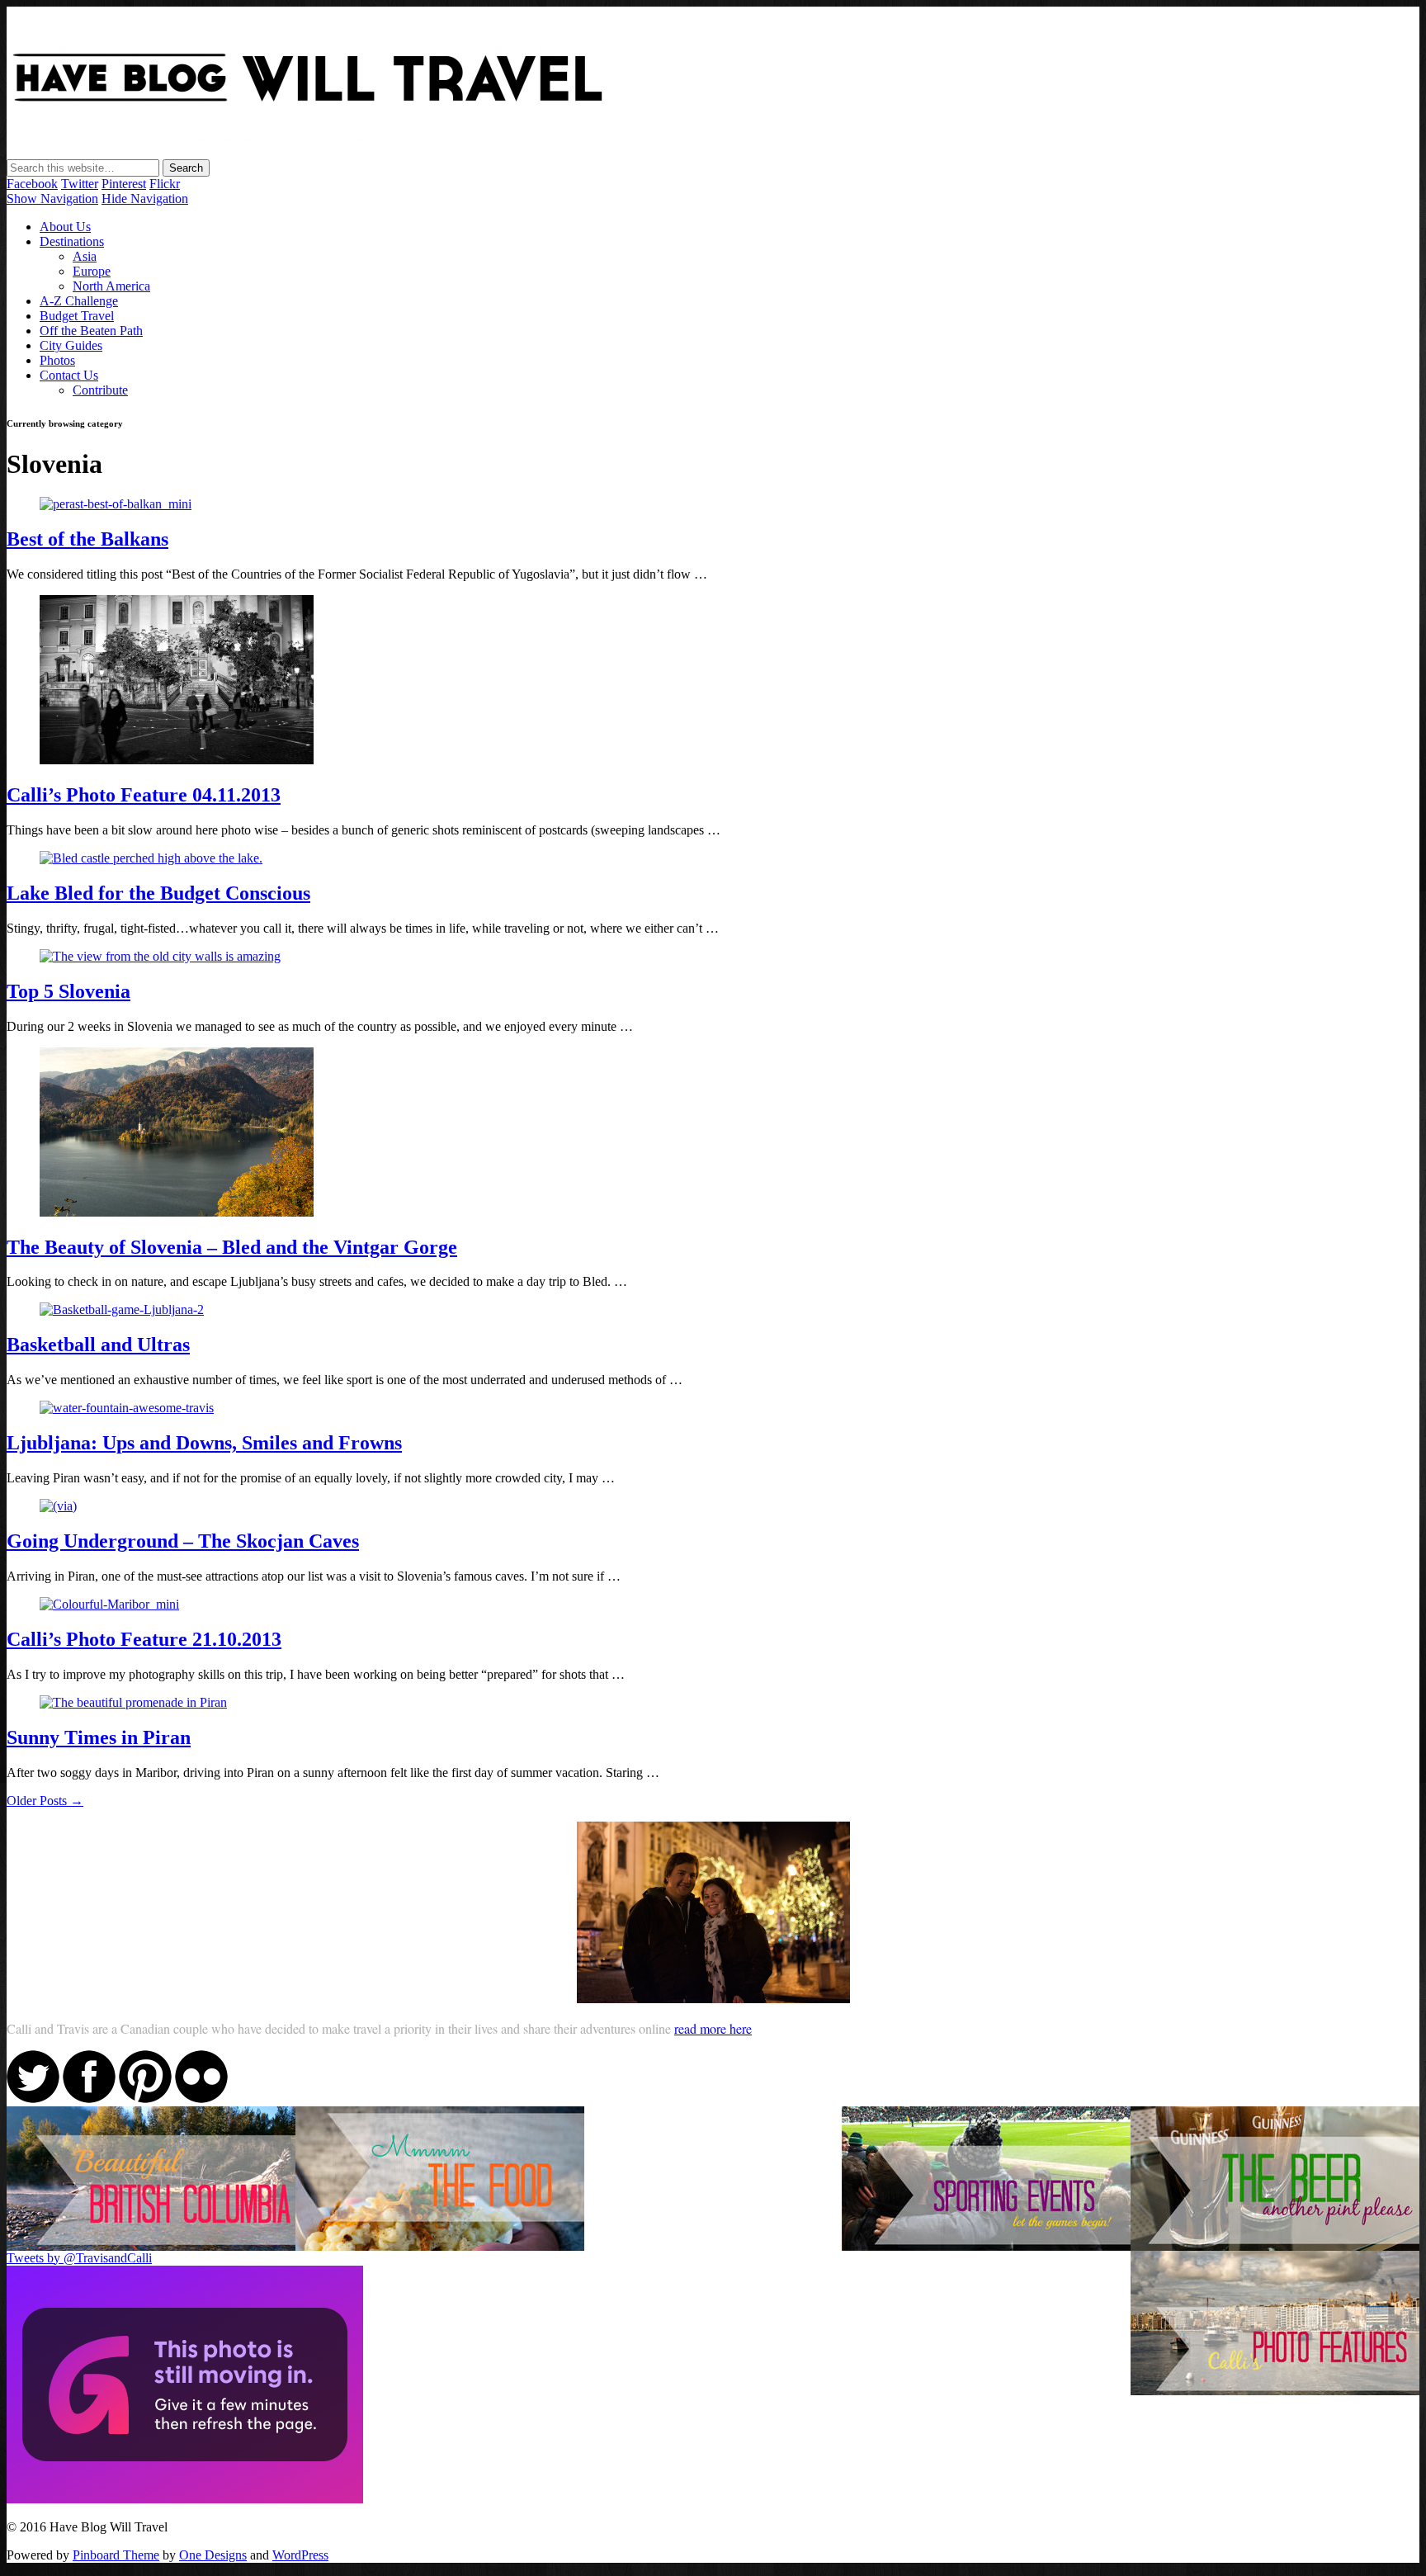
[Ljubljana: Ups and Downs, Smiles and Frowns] (127, 1408)
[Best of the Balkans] (116, 504)
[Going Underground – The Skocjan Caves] (58, 1506)
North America (111, 286)
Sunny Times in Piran (99, 1737)
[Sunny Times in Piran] (133, 1702)
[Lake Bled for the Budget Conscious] (151, 858)
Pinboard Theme (116, 2555)
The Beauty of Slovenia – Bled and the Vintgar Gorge (232, 1247)
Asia (85, 256)
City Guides (71, 345)
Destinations (72, 241)
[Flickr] (201, 2099)
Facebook (32, 184)
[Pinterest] (145, 2099)
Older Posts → (45, 1801)
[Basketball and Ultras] (122, 1309)
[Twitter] (33, 2099)
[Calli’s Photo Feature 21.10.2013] (109, 1604)
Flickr (165, 184)
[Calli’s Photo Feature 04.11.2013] (177, 760)
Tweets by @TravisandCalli (79, 2258)
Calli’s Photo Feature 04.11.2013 (144, 795)
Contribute (100, 390)
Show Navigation (52, 199)
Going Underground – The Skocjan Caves (183, 1541)
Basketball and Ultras (98, 1345)
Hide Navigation (145, 199)
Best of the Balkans (87, 539)
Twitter (80, 184)
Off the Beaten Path (91, 331)
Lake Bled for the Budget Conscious (158, 893)
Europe (92, 271)
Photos (57, 360)
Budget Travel (77, 316)
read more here (713, 2028)
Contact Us (69, 375)
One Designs (213, 2555)
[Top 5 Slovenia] (160, 956)
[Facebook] (89, 2099)
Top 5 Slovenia (68, 991)
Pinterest (124, 184)
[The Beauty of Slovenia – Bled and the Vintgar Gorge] (177, 1212)
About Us (65, 227)
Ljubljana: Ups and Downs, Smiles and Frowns (204, 1443)
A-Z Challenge (79, 301)
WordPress (300, 2555)
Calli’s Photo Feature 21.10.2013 (144, 1639)
